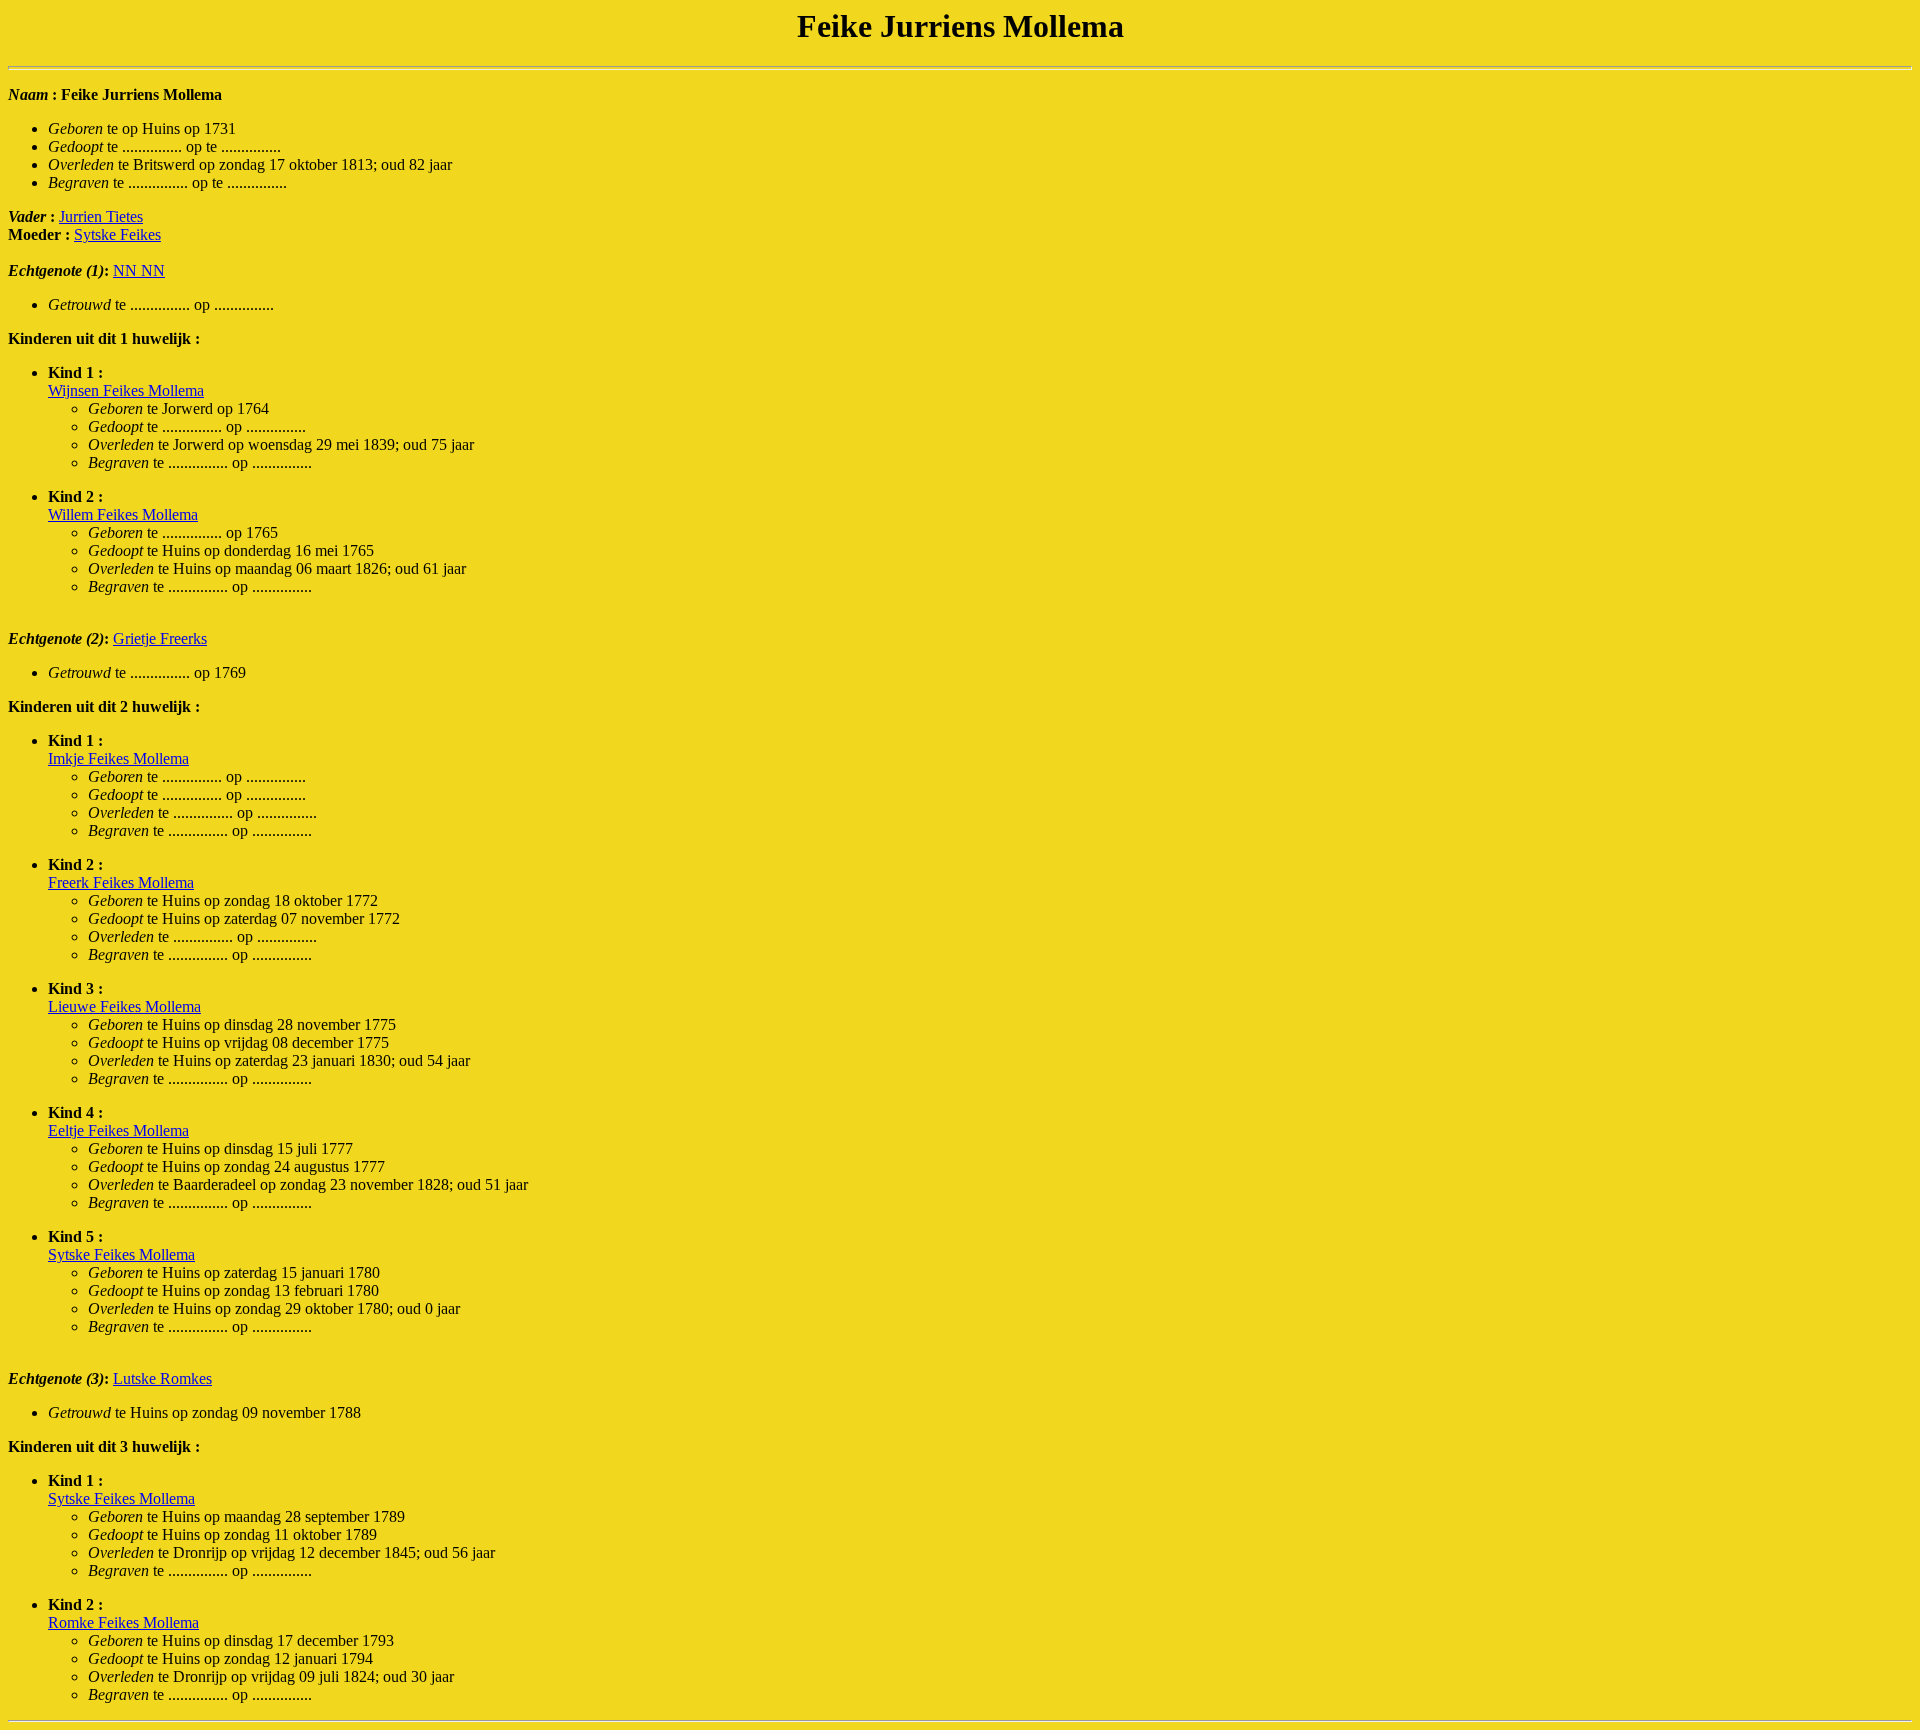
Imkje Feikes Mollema (118, 758)
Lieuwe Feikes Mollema (124, 1006)
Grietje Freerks (160, 638)
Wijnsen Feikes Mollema (126, 390)
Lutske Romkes (162, 1378)
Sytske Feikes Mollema (121, 1254)
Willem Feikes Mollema (123, 514)
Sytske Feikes (117, 234)
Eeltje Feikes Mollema (118, 1130)
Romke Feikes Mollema (123, 1622)
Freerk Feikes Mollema (121, 882)
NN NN (139, 270)
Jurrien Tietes (101, 216)
